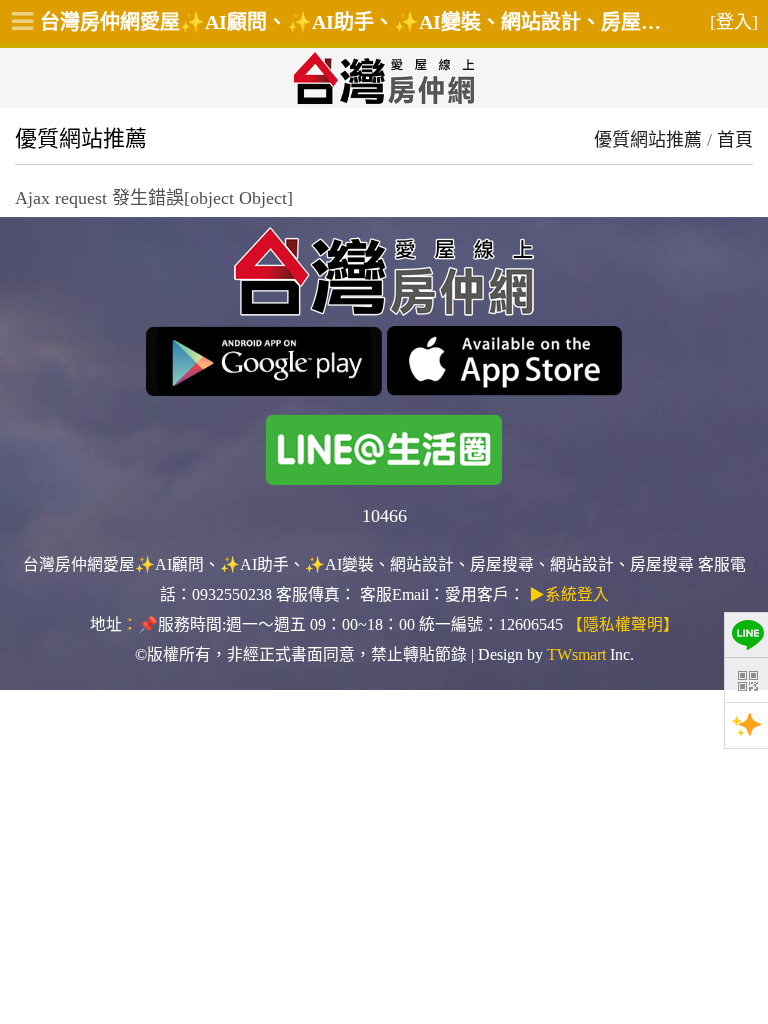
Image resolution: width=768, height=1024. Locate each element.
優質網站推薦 (648, 140)
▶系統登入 (569, 594)
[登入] (734, 22)
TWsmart (576, 654)
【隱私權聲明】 (623, 624)
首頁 (735, 140)
